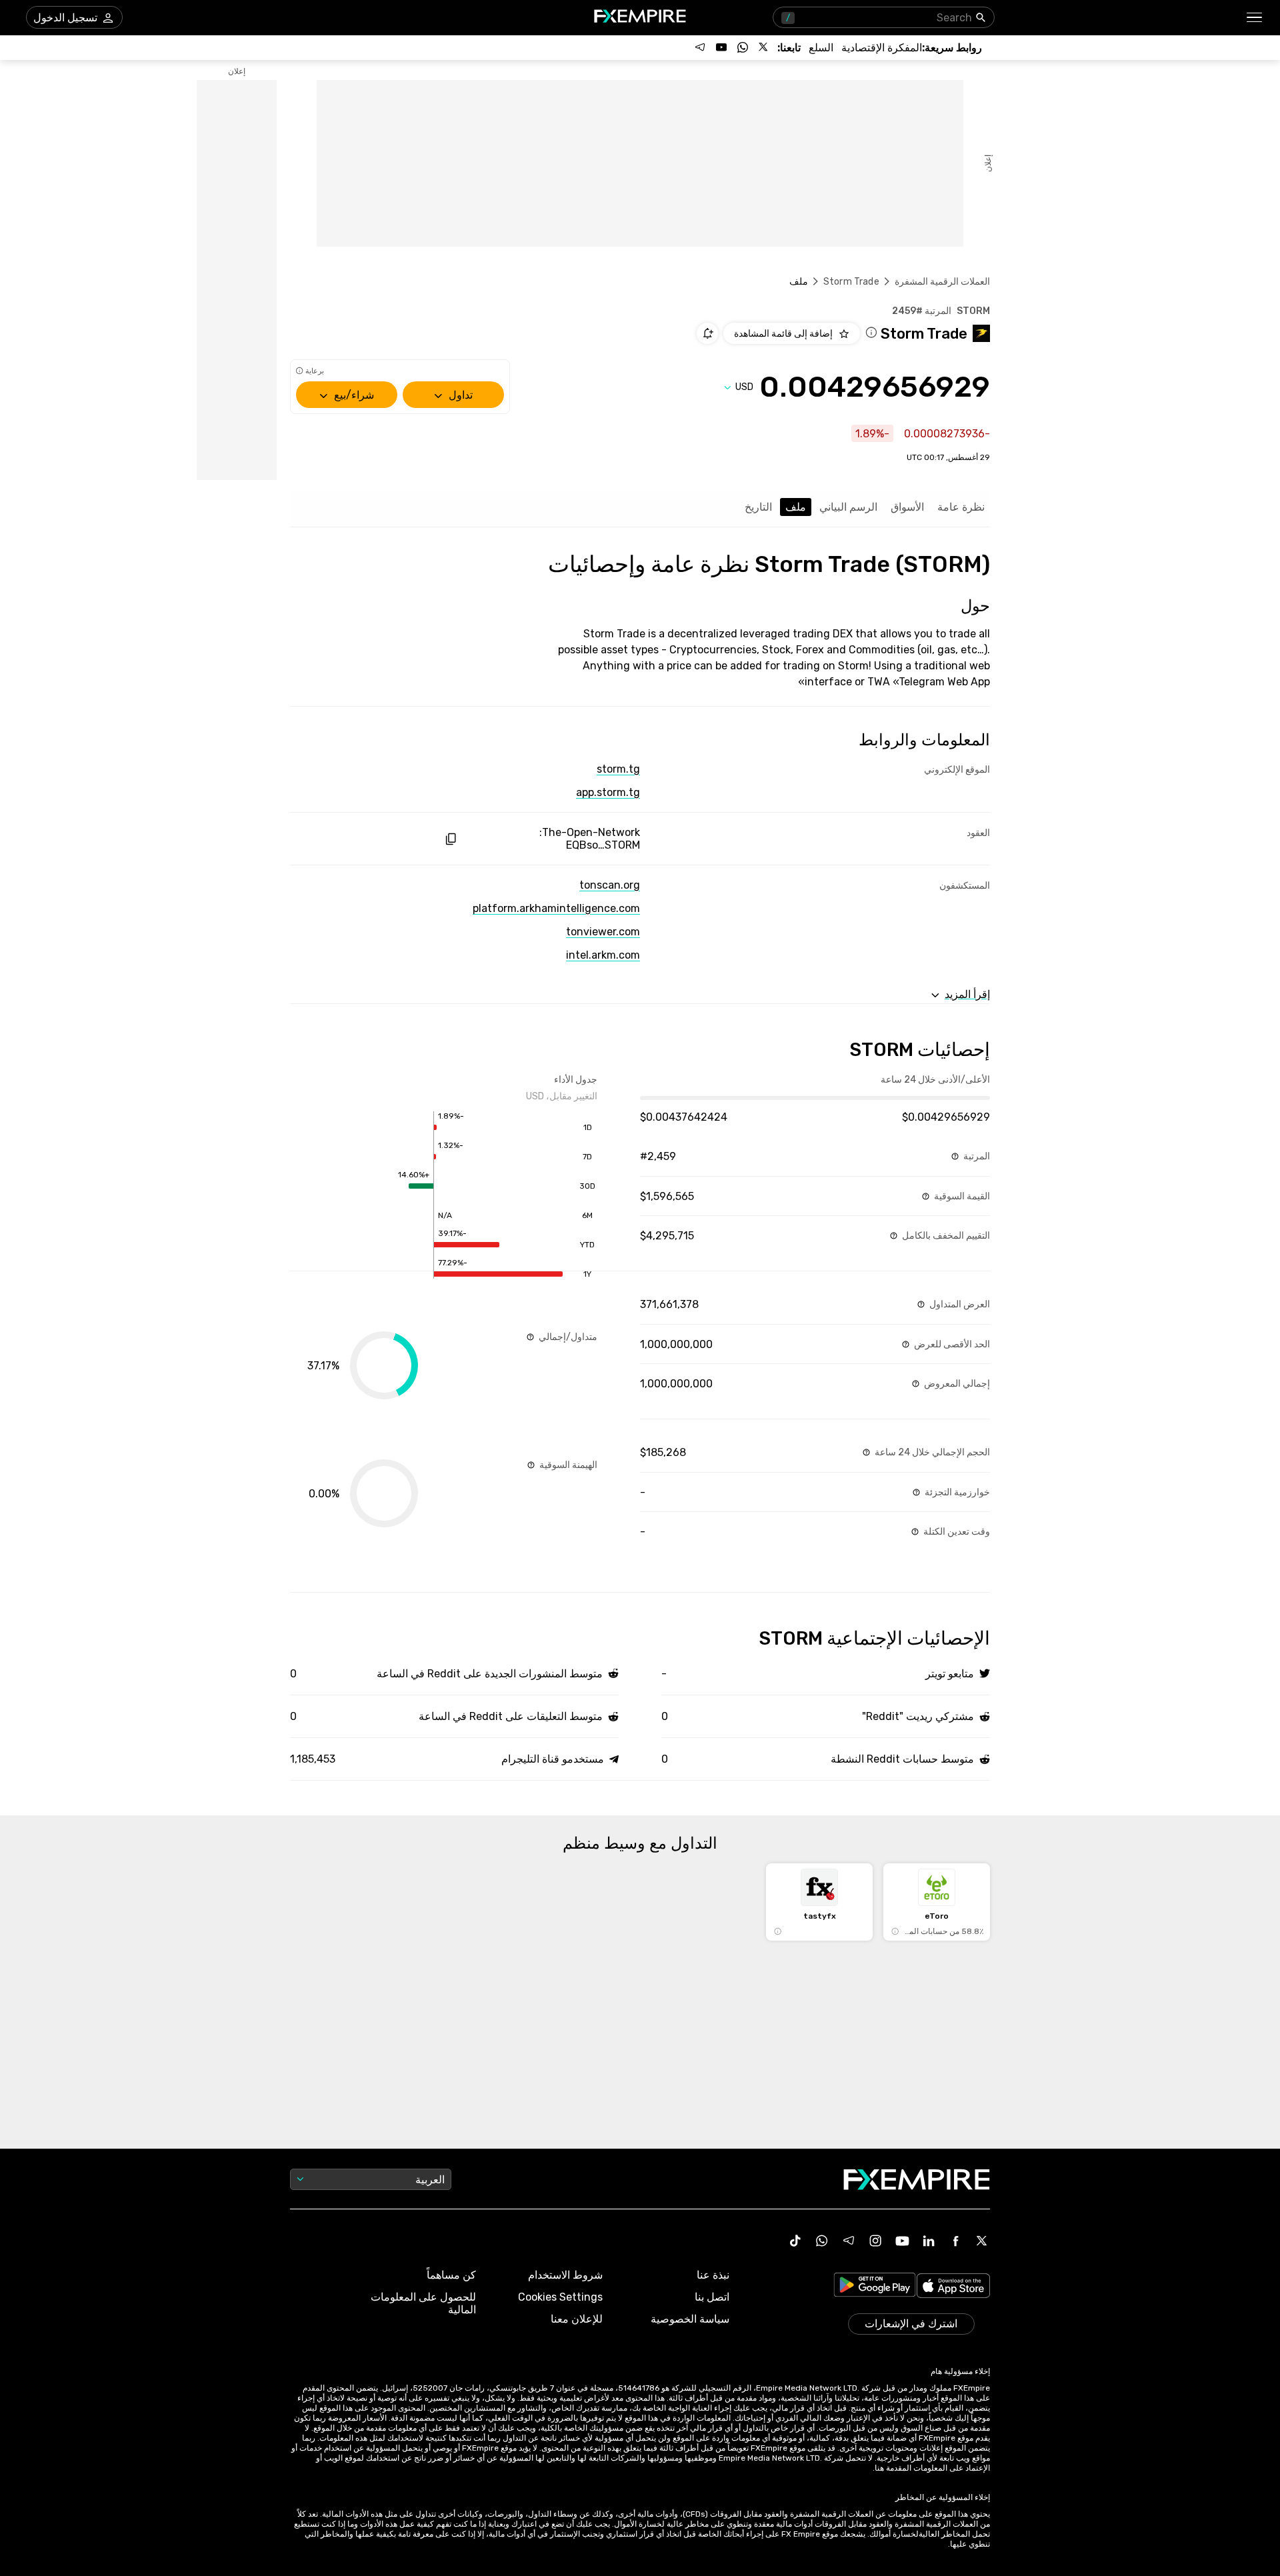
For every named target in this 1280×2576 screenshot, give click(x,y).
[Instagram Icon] (875, 2241)
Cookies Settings (560, 2297)
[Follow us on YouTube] (721, 47)
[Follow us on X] (764, 47)
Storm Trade (851, 282)
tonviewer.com (603, 932)
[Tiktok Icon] (795, 2241)
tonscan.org (610, 885)
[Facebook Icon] (955, 2241)
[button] (1255, 18)
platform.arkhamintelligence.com (556, 908)
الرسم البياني (848, 507)
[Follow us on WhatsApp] (743, 47)
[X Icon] (982, 2241)
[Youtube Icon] (902, 2241)
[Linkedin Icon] (929, 2241)
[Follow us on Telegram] (700, 47)
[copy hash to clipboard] (450, 839)
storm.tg (618, 769)
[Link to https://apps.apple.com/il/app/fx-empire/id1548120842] (953, 2287)
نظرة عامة (961, 507)
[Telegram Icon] (849, 2241)
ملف (796, 507)
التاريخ (758, 507)
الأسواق (907, 507)
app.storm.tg (608, 792)
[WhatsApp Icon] (822, 2241)
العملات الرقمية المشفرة (942, 282)
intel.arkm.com (603, 955)
